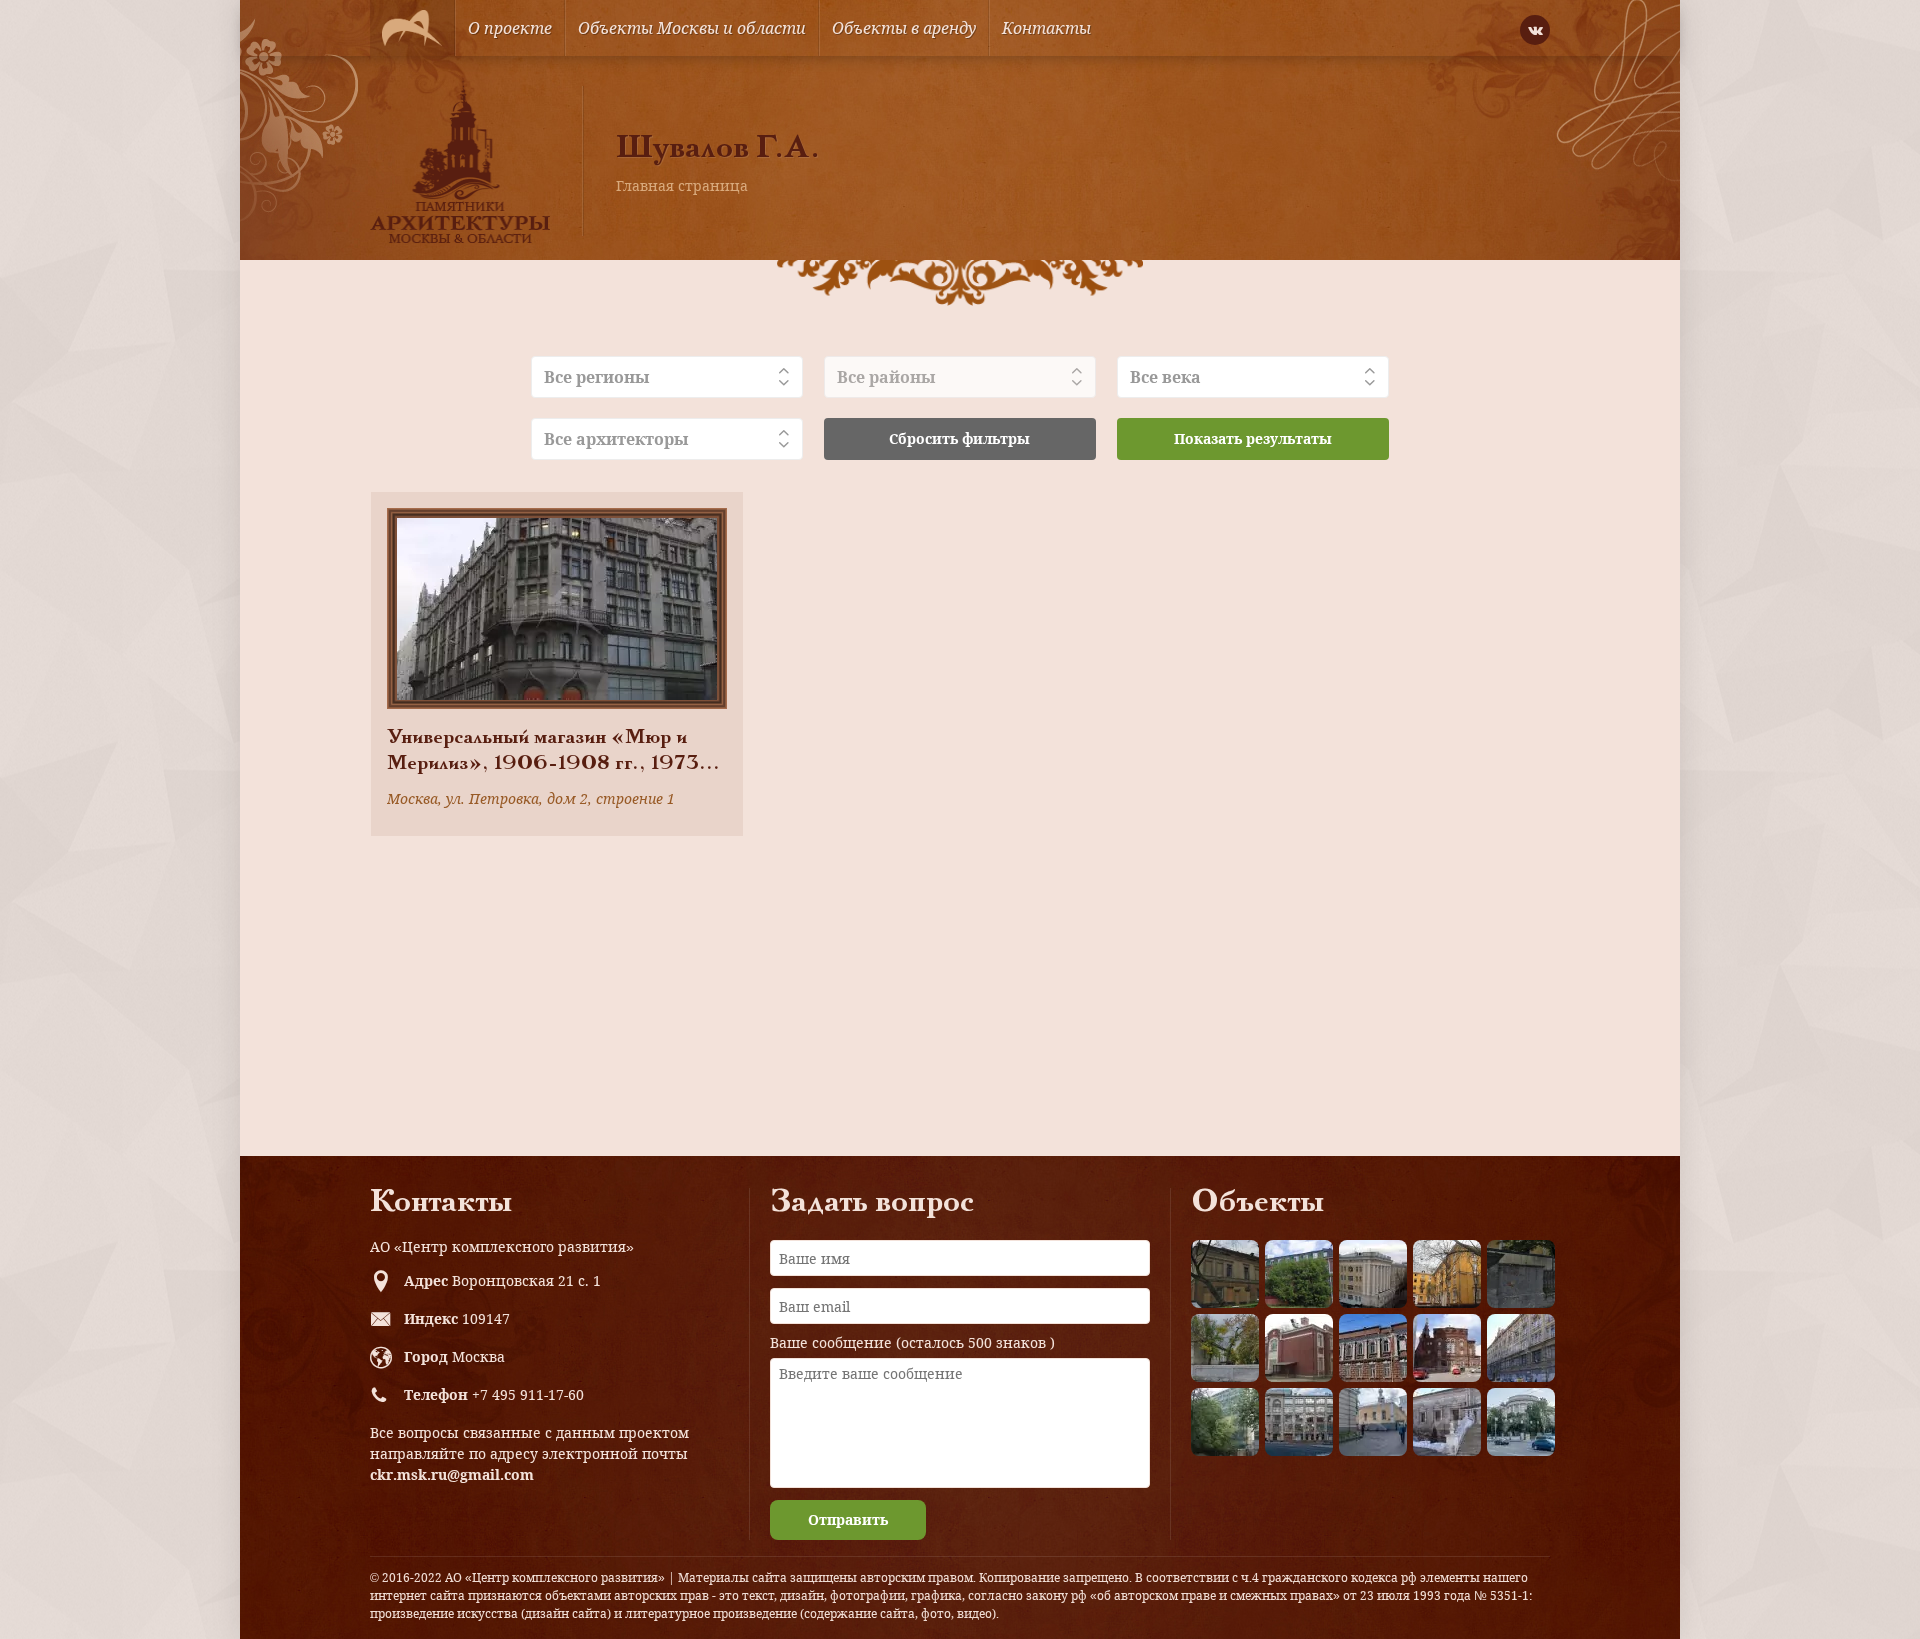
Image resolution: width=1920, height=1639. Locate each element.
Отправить (848, 1519)
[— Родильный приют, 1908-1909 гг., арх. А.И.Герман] (1373, 1348)
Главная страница (682, 185)
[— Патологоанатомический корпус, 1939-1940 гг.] (1299, 1348)
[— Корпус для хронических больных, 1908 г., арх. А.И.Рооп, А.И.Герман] (1373, 1274)
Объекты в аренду (904, 28)
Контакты (1046, 28)
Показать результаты (1253, 438)
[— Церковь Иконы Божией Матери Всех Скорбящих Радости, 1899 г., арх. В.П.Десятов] (1447, 1348)
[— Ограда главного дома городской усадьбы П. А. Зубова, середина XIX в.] (1521, 1274)
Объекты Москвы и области (692, 28)
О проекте (510, 28)
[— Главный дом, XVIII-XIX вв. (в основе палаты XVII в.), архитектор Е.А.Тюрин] (1225, 1274)
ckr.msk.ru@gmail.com (452, 1474)
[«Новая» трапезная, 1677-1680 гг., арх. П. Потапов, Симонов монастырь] (1447, 1422)
